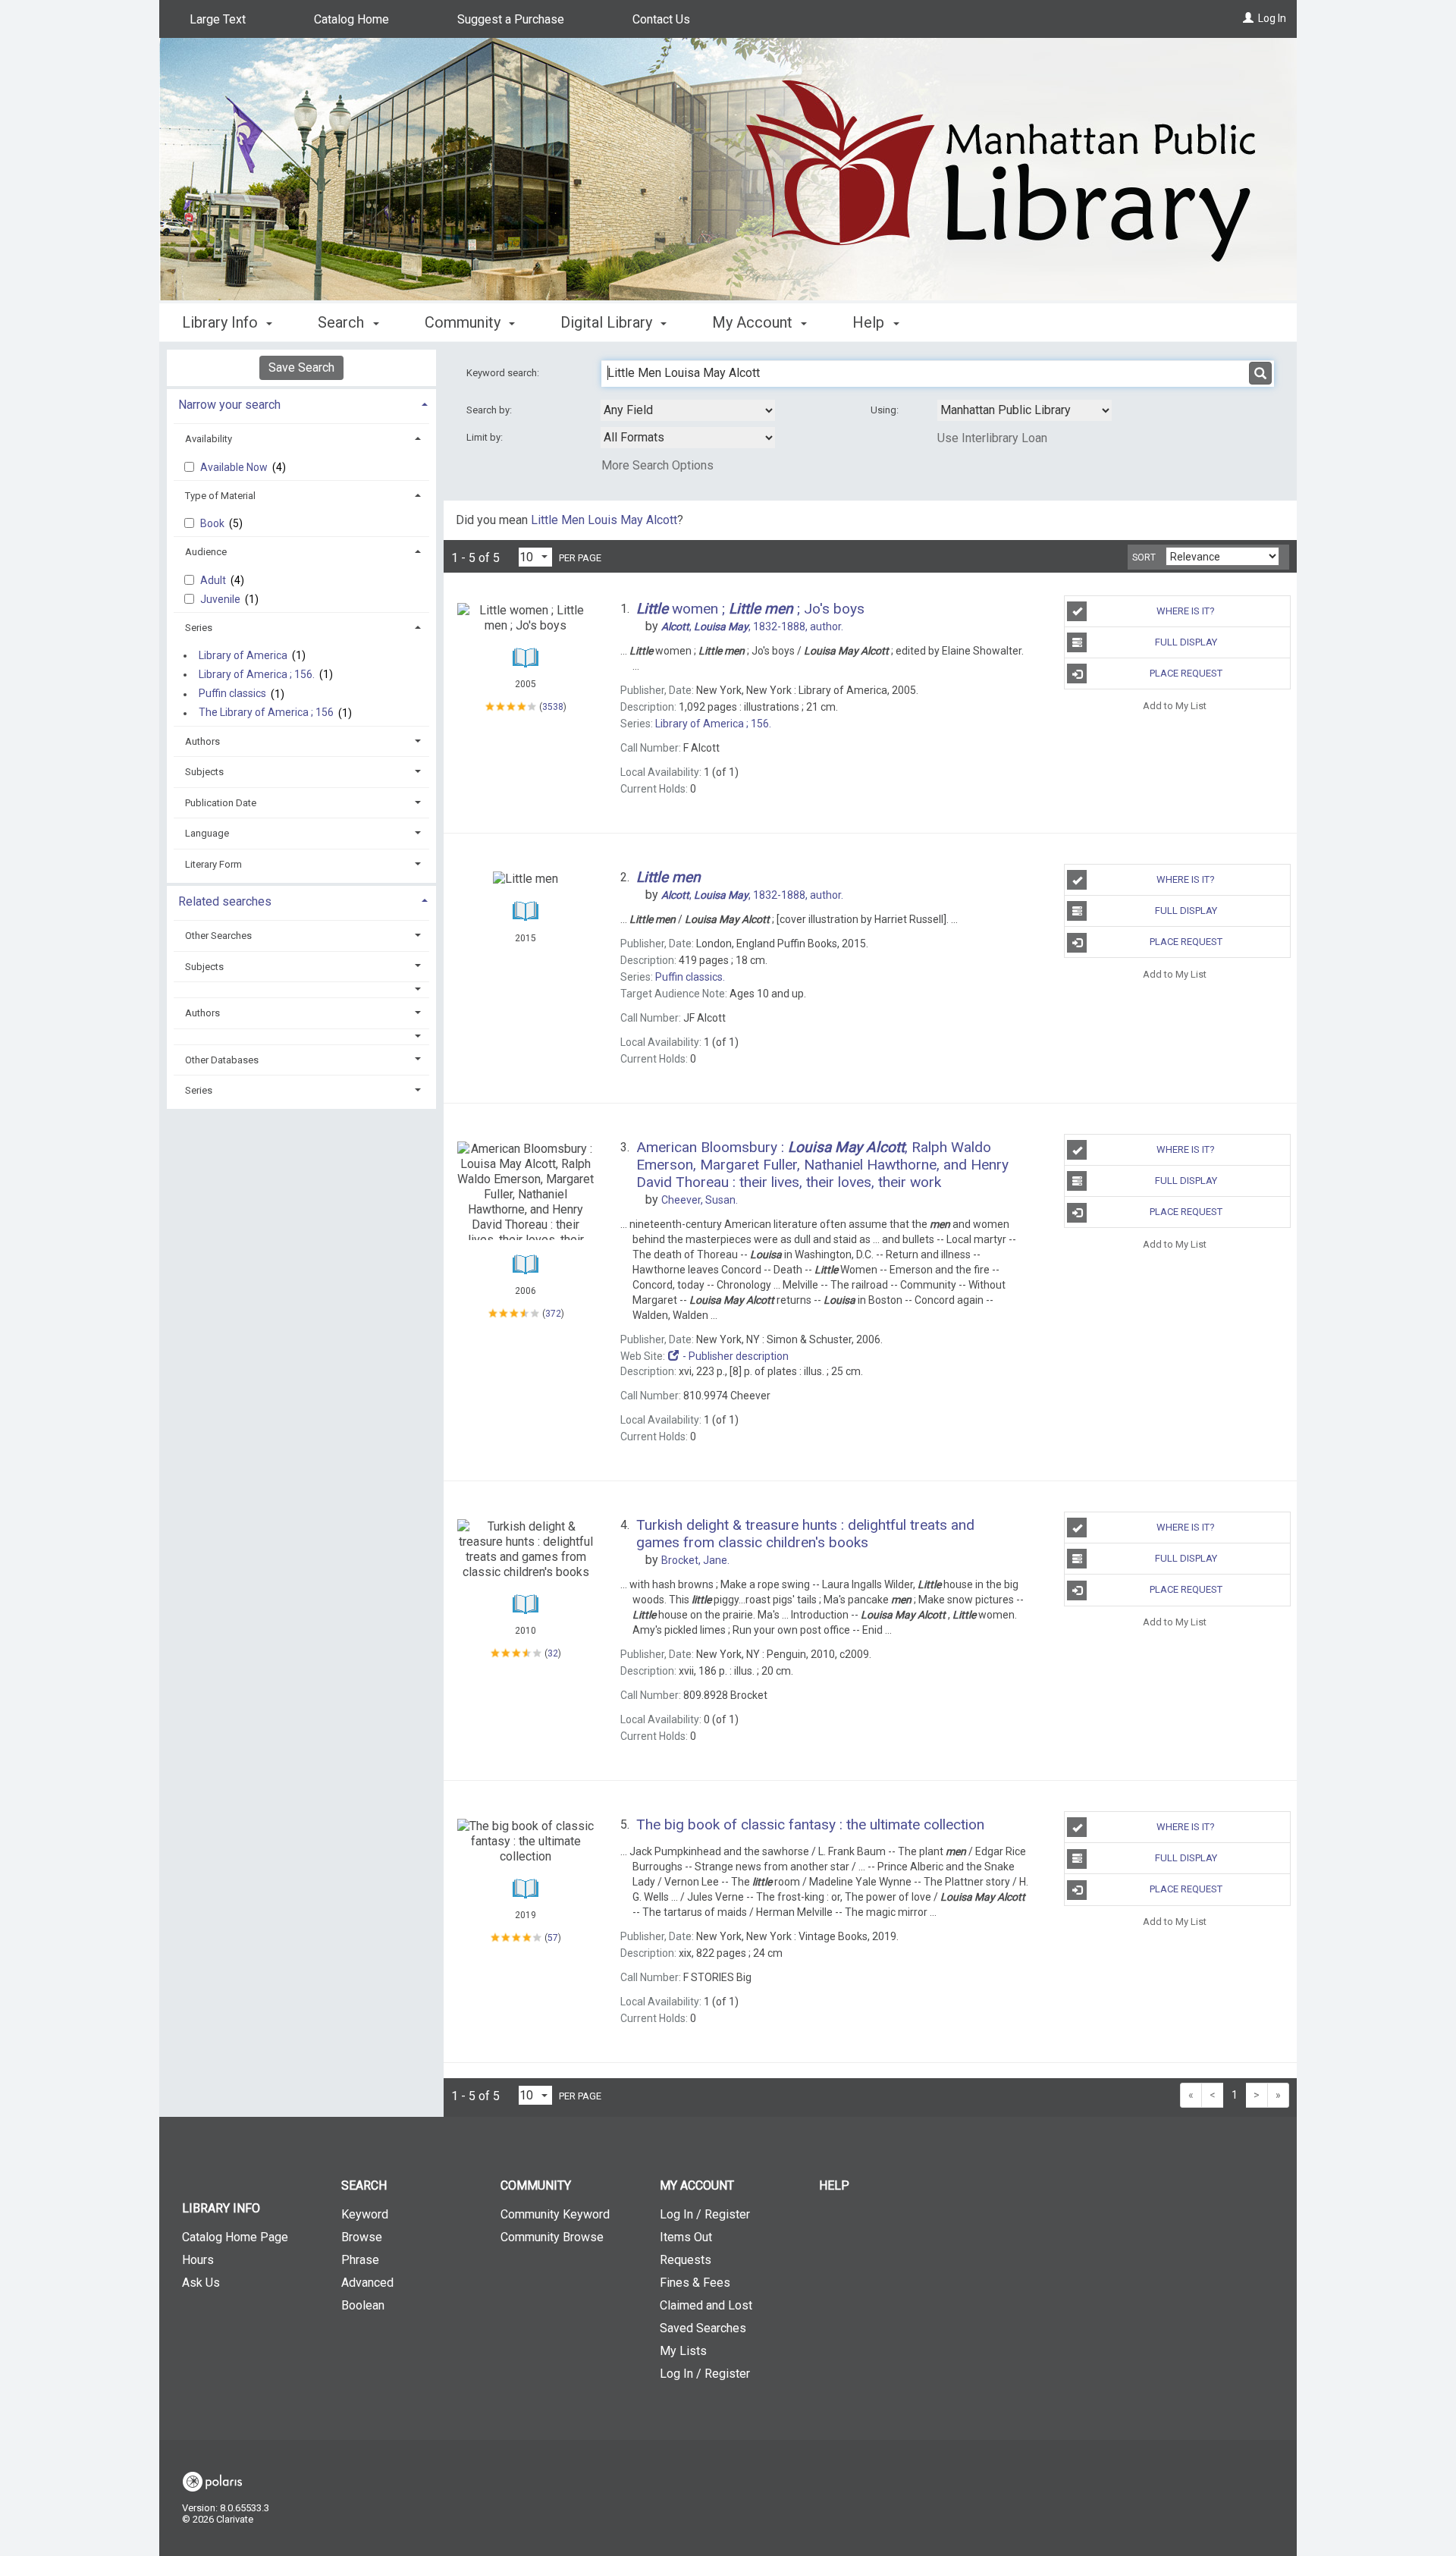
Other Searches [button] (218, 936)
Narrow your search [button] (229, 405)
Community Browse (552, 2237)
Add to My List (1175, 705)
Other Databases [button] (222, 1060)
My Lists (683, 2351)
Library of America (243, 655)
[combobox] (688, 410)
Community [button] (464, 322)
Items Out (686, 2237)
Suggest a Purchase (511, 19)
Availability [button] (209, 439)
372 (553, 1314)
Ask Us (201, 2283)
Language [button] (207, 833)
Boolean (363, 2305)
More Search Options (657, 465)
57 (553, 1938)
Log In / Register (705, 2214)
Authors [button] (202, 741)
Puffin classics (232, 694)
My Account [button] (754, 322)
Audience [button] (206, 552)
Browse (362, 2237)
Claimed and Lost (706, 2305)
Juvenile (221, 599)
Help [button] (870, 322)
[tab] (301, 403)
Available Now (235, 467)
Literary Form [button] (213, 864)
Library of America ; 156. (257, 674)
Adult (214, 580)
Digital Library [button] (608, 322)
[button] (302, 989)
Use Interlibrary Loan (992, 438)
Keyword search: (504, 373)
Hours (198, 2260)
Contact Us (661, 19)
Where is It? (1186, 611)
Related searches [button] (225, 901)
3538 (553, 707)
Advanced (367, 2283)
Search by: (490, 410)
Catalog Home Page (235, 2237)
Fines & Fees (695, 2283)
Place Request (1186, 673)
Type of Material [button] (220, 496)
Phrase (360, 2260)
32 (553, 1653)
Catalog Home (351, 19)
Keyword (365, 2214)
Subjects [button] (204, 772)
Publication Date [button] (221, 803)
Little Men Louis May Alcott (604, 520)
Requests (686, 2260)
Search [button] (343, 322)
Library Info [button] (222, 322)
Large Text (218, 19)
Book (213, 523)
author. (752, 626)
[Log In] (1248, 18)
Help (834, 2185)
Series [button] (199, 628)
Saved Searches (703, 2328)
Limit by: (486, 437)
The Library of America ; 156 (266, 713)
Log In (1272, 18)
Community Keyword (555, 2214)
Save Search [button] (301, 367)
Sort (1144, 557)
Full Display (1186, 642)
